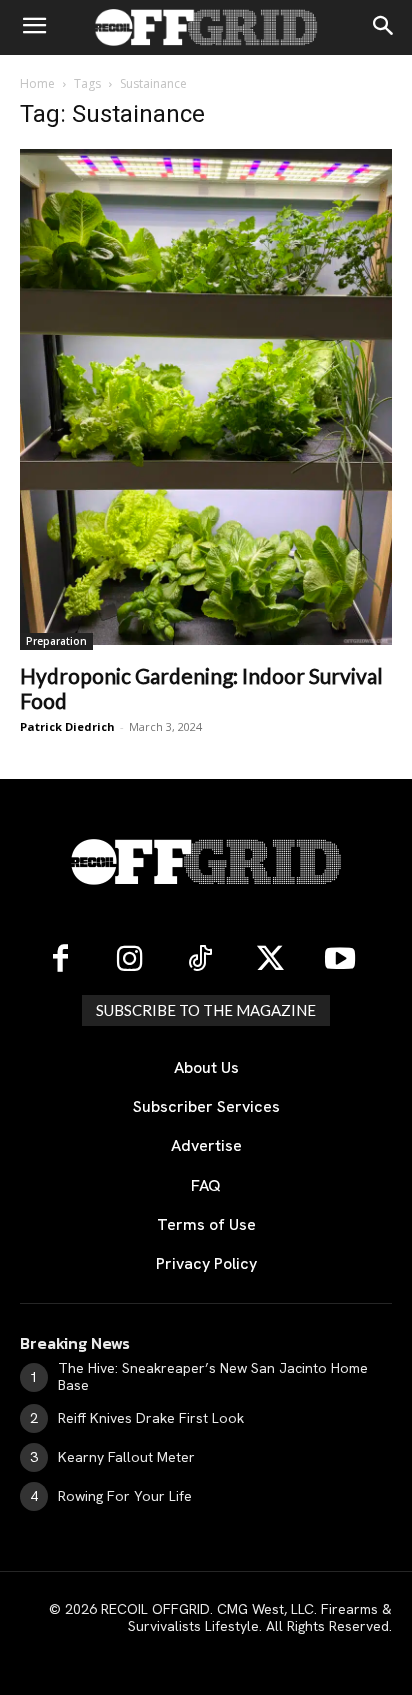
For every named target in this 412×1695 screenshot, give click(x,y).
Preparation (56, 641)
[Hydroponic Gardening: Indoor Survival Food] (206, 399)
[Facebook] (60, 960)
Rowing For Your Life (125, 1496)
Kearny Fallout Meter (126, 1457)
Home (37, 83)
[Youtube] (340, 960)
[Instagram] (130, 960)
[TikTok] (200, 960)
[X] (270, 960)
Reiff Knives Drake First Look (151, 1418)
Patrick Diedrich (67, 726)
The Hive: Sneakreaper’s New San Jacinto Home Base (213, 1376)
